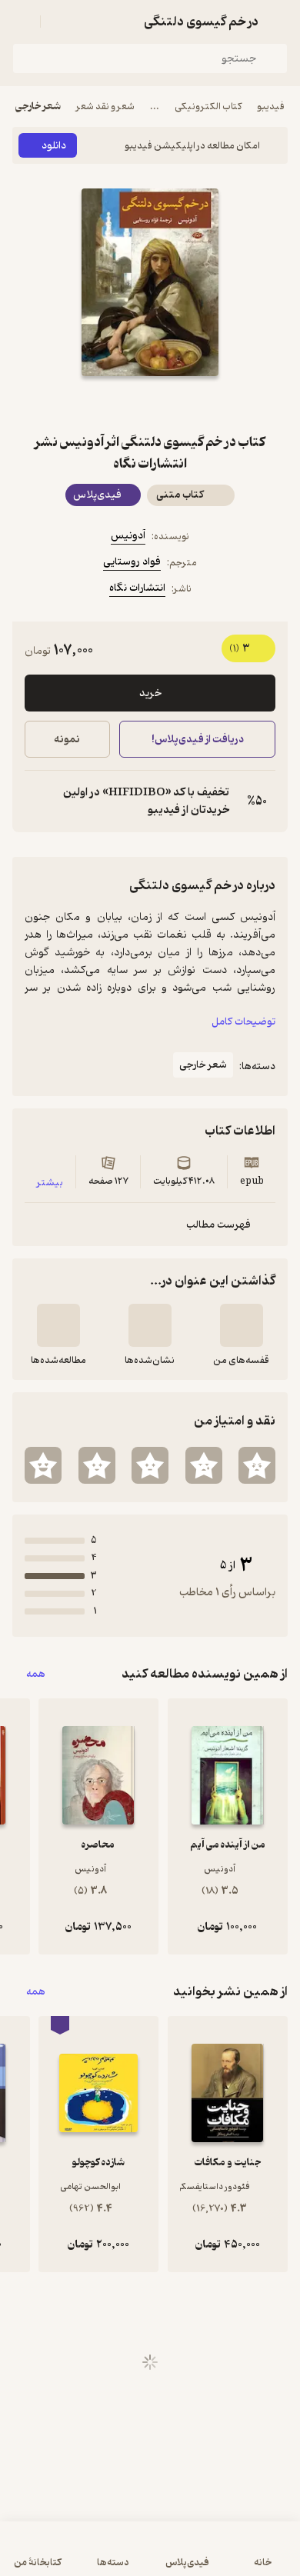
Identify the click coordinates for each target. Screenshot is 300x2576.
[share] (113, 404)
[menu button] (22, 22)
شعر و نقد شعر (105, 107)
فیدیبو (271, 107)
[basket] (59, 22)
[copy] (37, 801)
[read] (58, 1325)
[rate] (257, 1465)
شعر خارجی (38, 107)
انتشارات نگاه (137, 588)
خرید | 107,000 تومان (80, 2556)
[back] (278, 22)
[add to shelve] (242, 1325)
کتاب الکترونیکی (208, 107)
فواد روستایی (132, 562)
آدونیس (128, 536)
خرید (150, 693)
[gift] (150, 404)
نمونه (67, 740)
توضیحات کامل (243, 1022)
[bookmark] (187, 404)
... (155, 107)
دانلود (54, 146)
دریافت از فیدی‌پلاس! (197, 740)
